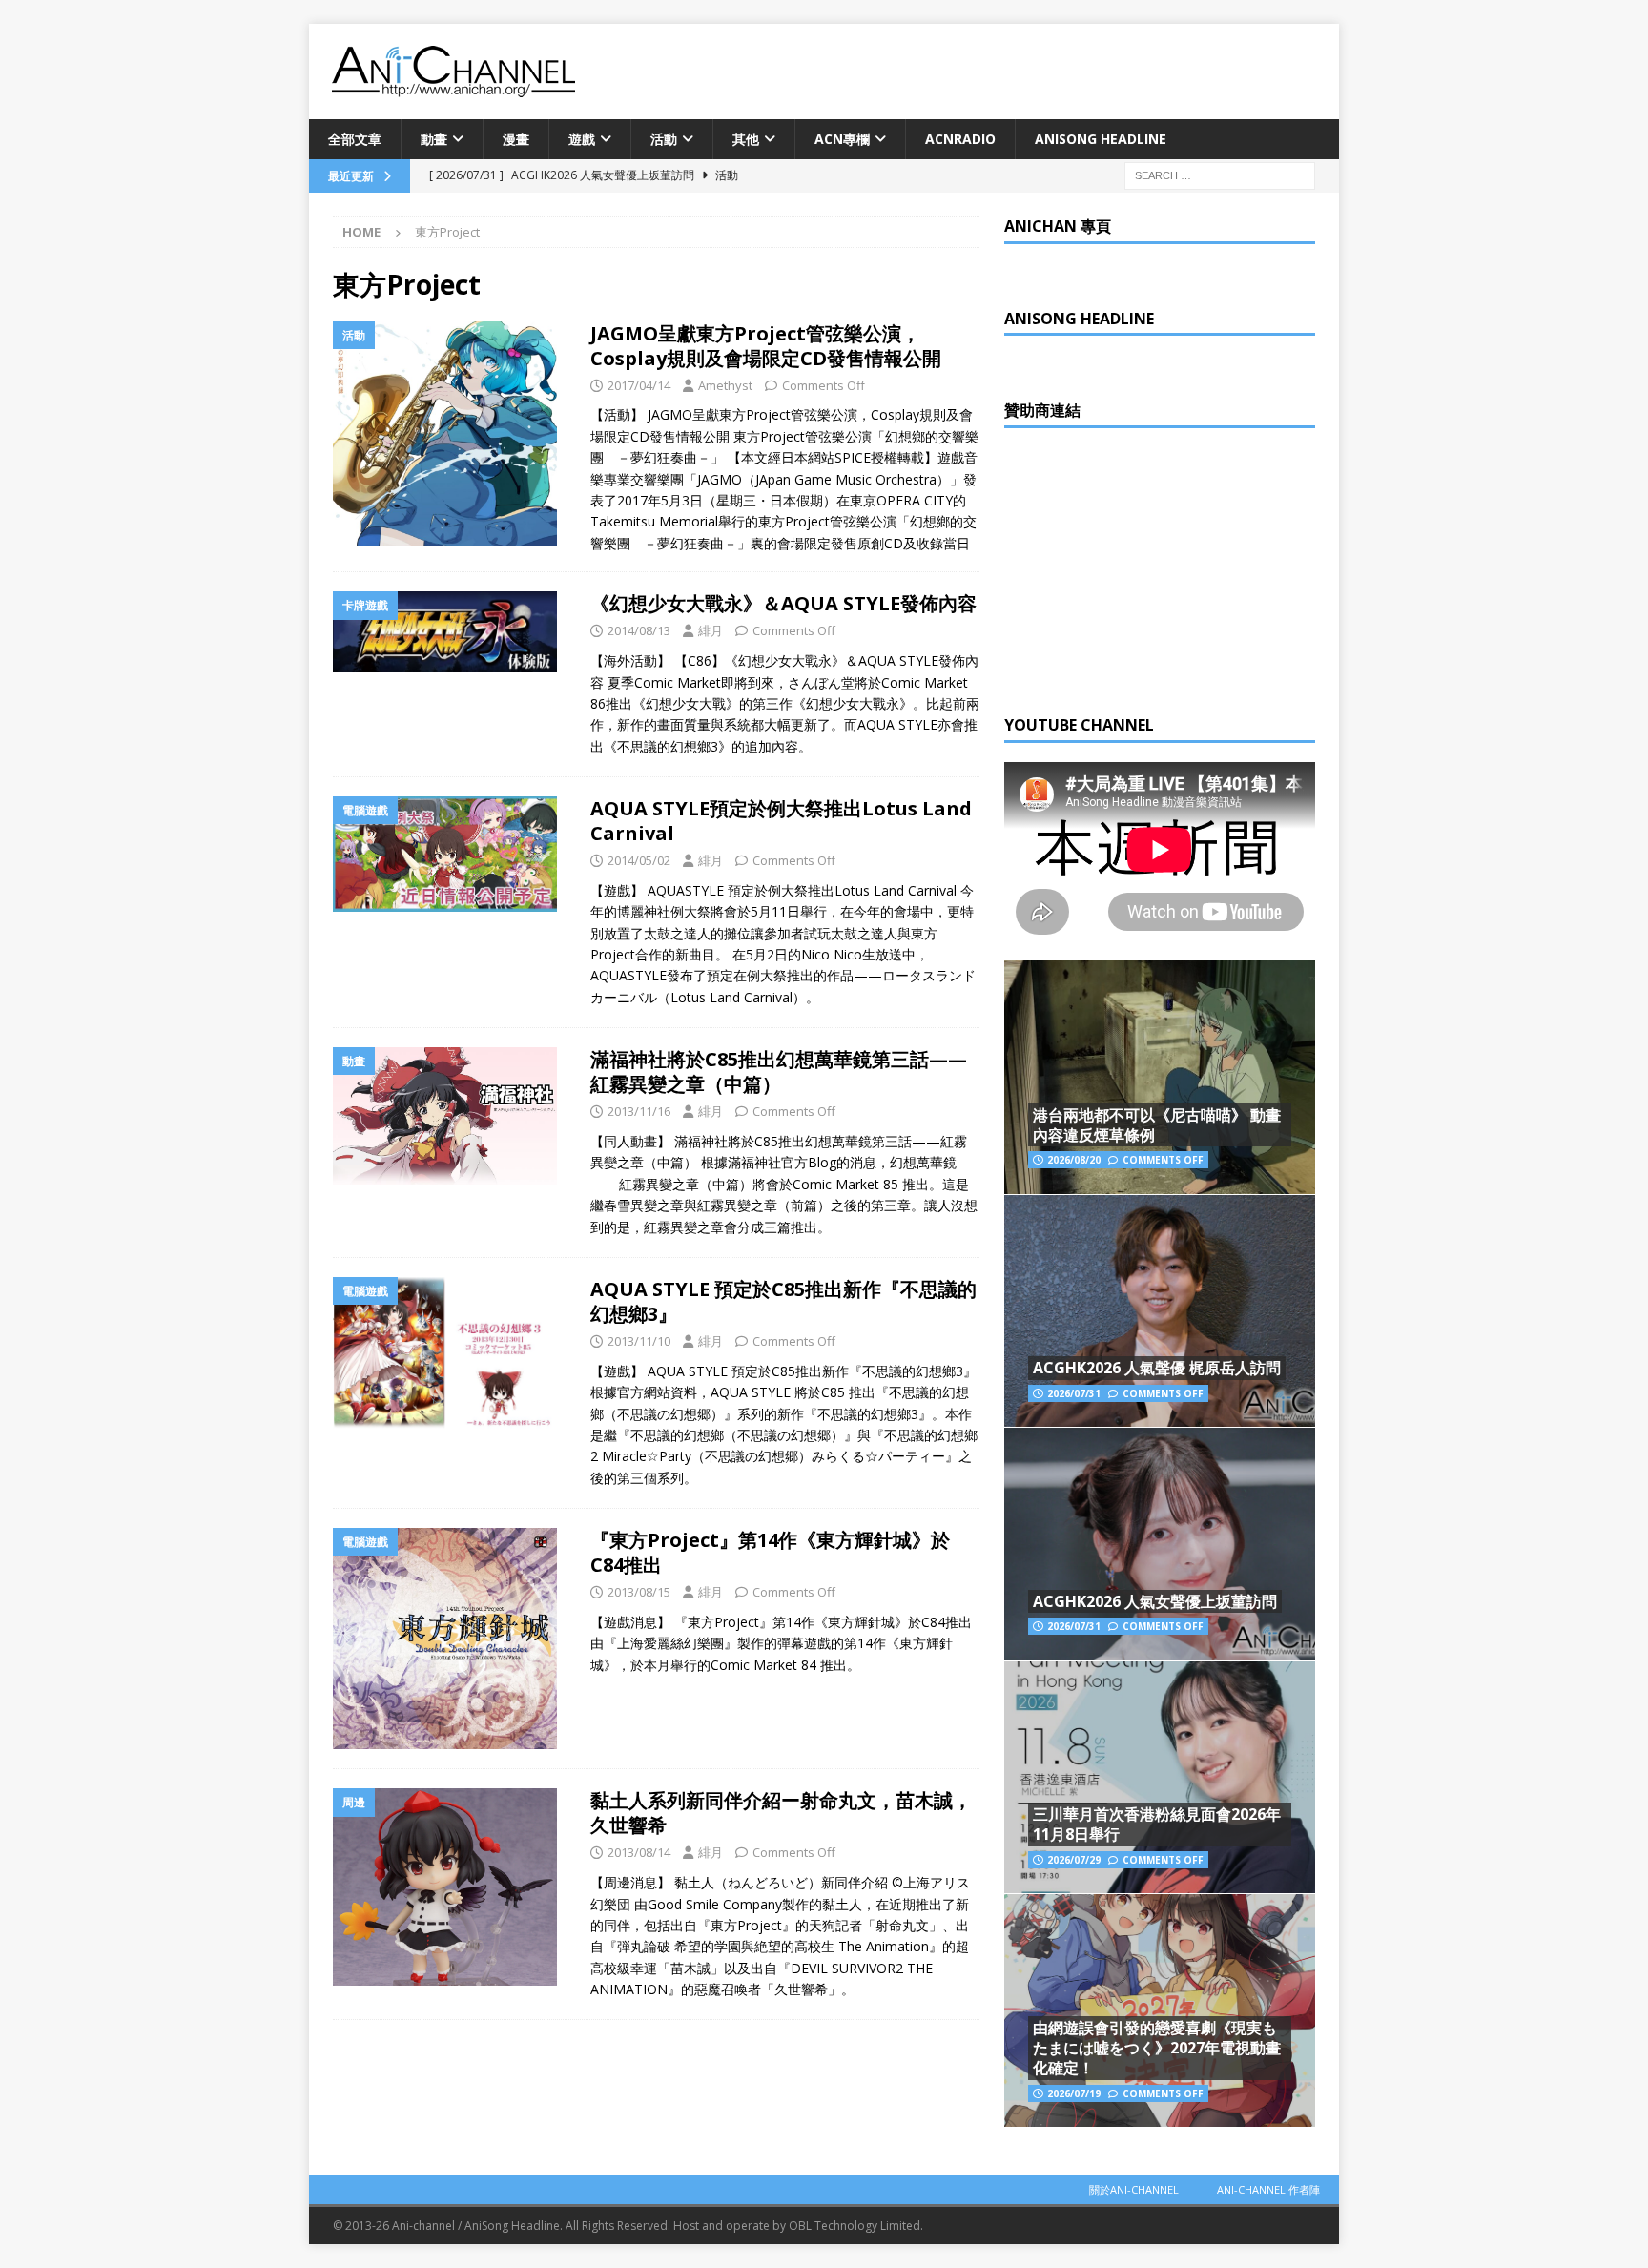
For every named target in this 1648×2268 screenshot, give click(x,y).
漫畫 (516, 139)
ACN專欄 (842, 139)
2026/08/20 (1074, 1160)
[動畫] (452, 1115)
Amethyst (725, 385)
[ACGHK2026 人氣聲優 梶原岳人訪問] (1160, 1311)
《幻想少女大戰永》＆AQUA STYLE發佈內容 (783, 603)
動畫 (434, 139)
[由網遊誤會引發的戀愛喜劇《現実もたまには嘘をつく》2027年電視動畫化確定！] (1160, 2010)
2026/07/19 (1074, 2093)
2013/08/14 (639, 1852)
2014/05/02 (639, 860)
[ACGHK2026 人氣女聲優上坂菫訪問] (1160, 1544)
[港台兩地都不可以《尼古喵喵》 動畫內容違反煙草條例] (1160, 1077)
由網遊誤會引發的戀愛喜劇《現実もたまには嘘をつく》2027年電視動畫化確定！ (1157, 2048)
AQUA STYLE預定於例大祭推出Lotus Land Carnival (781, 821)
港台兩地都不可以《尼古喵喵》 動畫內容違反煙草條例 (1157, 1125)
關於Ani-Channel (1134, 2189)
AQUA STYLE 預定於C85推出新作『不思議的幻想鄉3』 (783, 1301)
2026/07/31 (1074, 1393)
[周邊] (452, 1887)
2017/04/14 (639, 385)
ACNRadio (960, 139)
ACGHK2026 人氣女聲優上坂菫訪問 (1155, 1601)
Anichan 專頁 (1058, 226)
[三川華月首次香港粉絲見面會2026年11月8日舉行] (1160, 1777)
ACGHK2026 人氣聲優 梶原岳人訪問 (1157, 1368)
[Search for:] (1220, 175)
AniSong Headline (1101, 139)
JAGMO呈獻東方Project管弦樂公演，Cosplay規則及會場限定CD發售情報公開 (766, 346)
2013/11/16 (639, 1111)
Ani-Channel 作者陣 (1268, 2189)
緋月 (711, 630)
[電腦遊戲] (452, 854)
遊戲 (582, 139)
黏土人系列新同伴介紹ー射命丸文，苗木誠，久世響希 (781, 1813)
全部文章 (355, 139)
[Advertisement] (1147, 567)
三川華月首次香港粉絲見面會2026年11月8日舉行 (1157, 1824)
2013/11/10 (639, 1341)
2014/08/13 (639, 630)
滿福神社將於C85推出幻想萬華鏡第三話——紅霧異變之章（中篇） (779, 1072)
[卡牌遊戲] (452, 632)
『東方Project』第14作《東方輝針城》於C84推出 (770, 1552)
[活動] (452, 433)
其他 (746, 139)
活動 (664, 139)
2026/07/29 (1074, 1860)
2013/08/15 (639, 1592)
